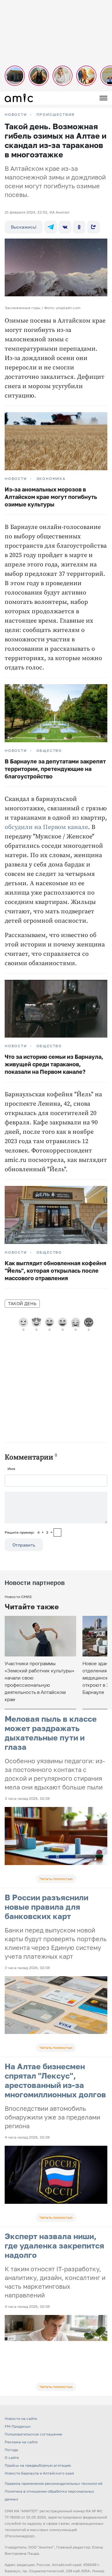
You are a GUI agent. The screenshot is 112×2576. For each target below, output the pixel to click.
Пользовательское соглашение (33, 2434)
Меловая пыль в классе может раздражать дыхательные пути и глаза (51, 1733)
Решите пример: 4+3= (29, 1532)
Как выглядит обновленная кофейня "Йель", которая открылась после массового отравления (56, 1271)
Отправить (24, 1545)
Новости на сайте (21, 2418)
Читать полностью (56, 1879)
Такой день (22, 1303)
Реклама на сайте (21, 2442)
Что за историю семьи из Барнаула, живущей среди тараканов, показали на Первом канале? (54, 1064)
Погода (11, 2450)
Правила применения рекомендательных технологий (54, 2483)
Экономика (51, 479)
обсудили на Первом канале (46, 827)
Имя (11, 1469)
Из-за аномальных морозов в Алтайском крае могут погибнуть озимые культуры (51, 497)
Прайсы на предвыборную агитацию (38, 2465)
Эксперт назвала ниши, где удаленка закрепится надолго (54, 2245)
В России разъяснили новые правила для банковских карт (47, 1907)
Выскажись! (24, 227)
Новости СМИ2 (18, 1597)
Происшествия (56, 115)
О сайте (12, 2458)
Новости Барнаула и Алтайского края (39, 2473)
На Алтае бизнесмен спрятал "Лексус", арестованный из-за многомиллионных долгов (55, 2080)
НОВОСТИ (16, 115)
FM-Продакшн (18, 2426)
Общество (49, 751)
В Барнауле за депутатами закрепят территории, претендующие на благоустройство (55, 769)
